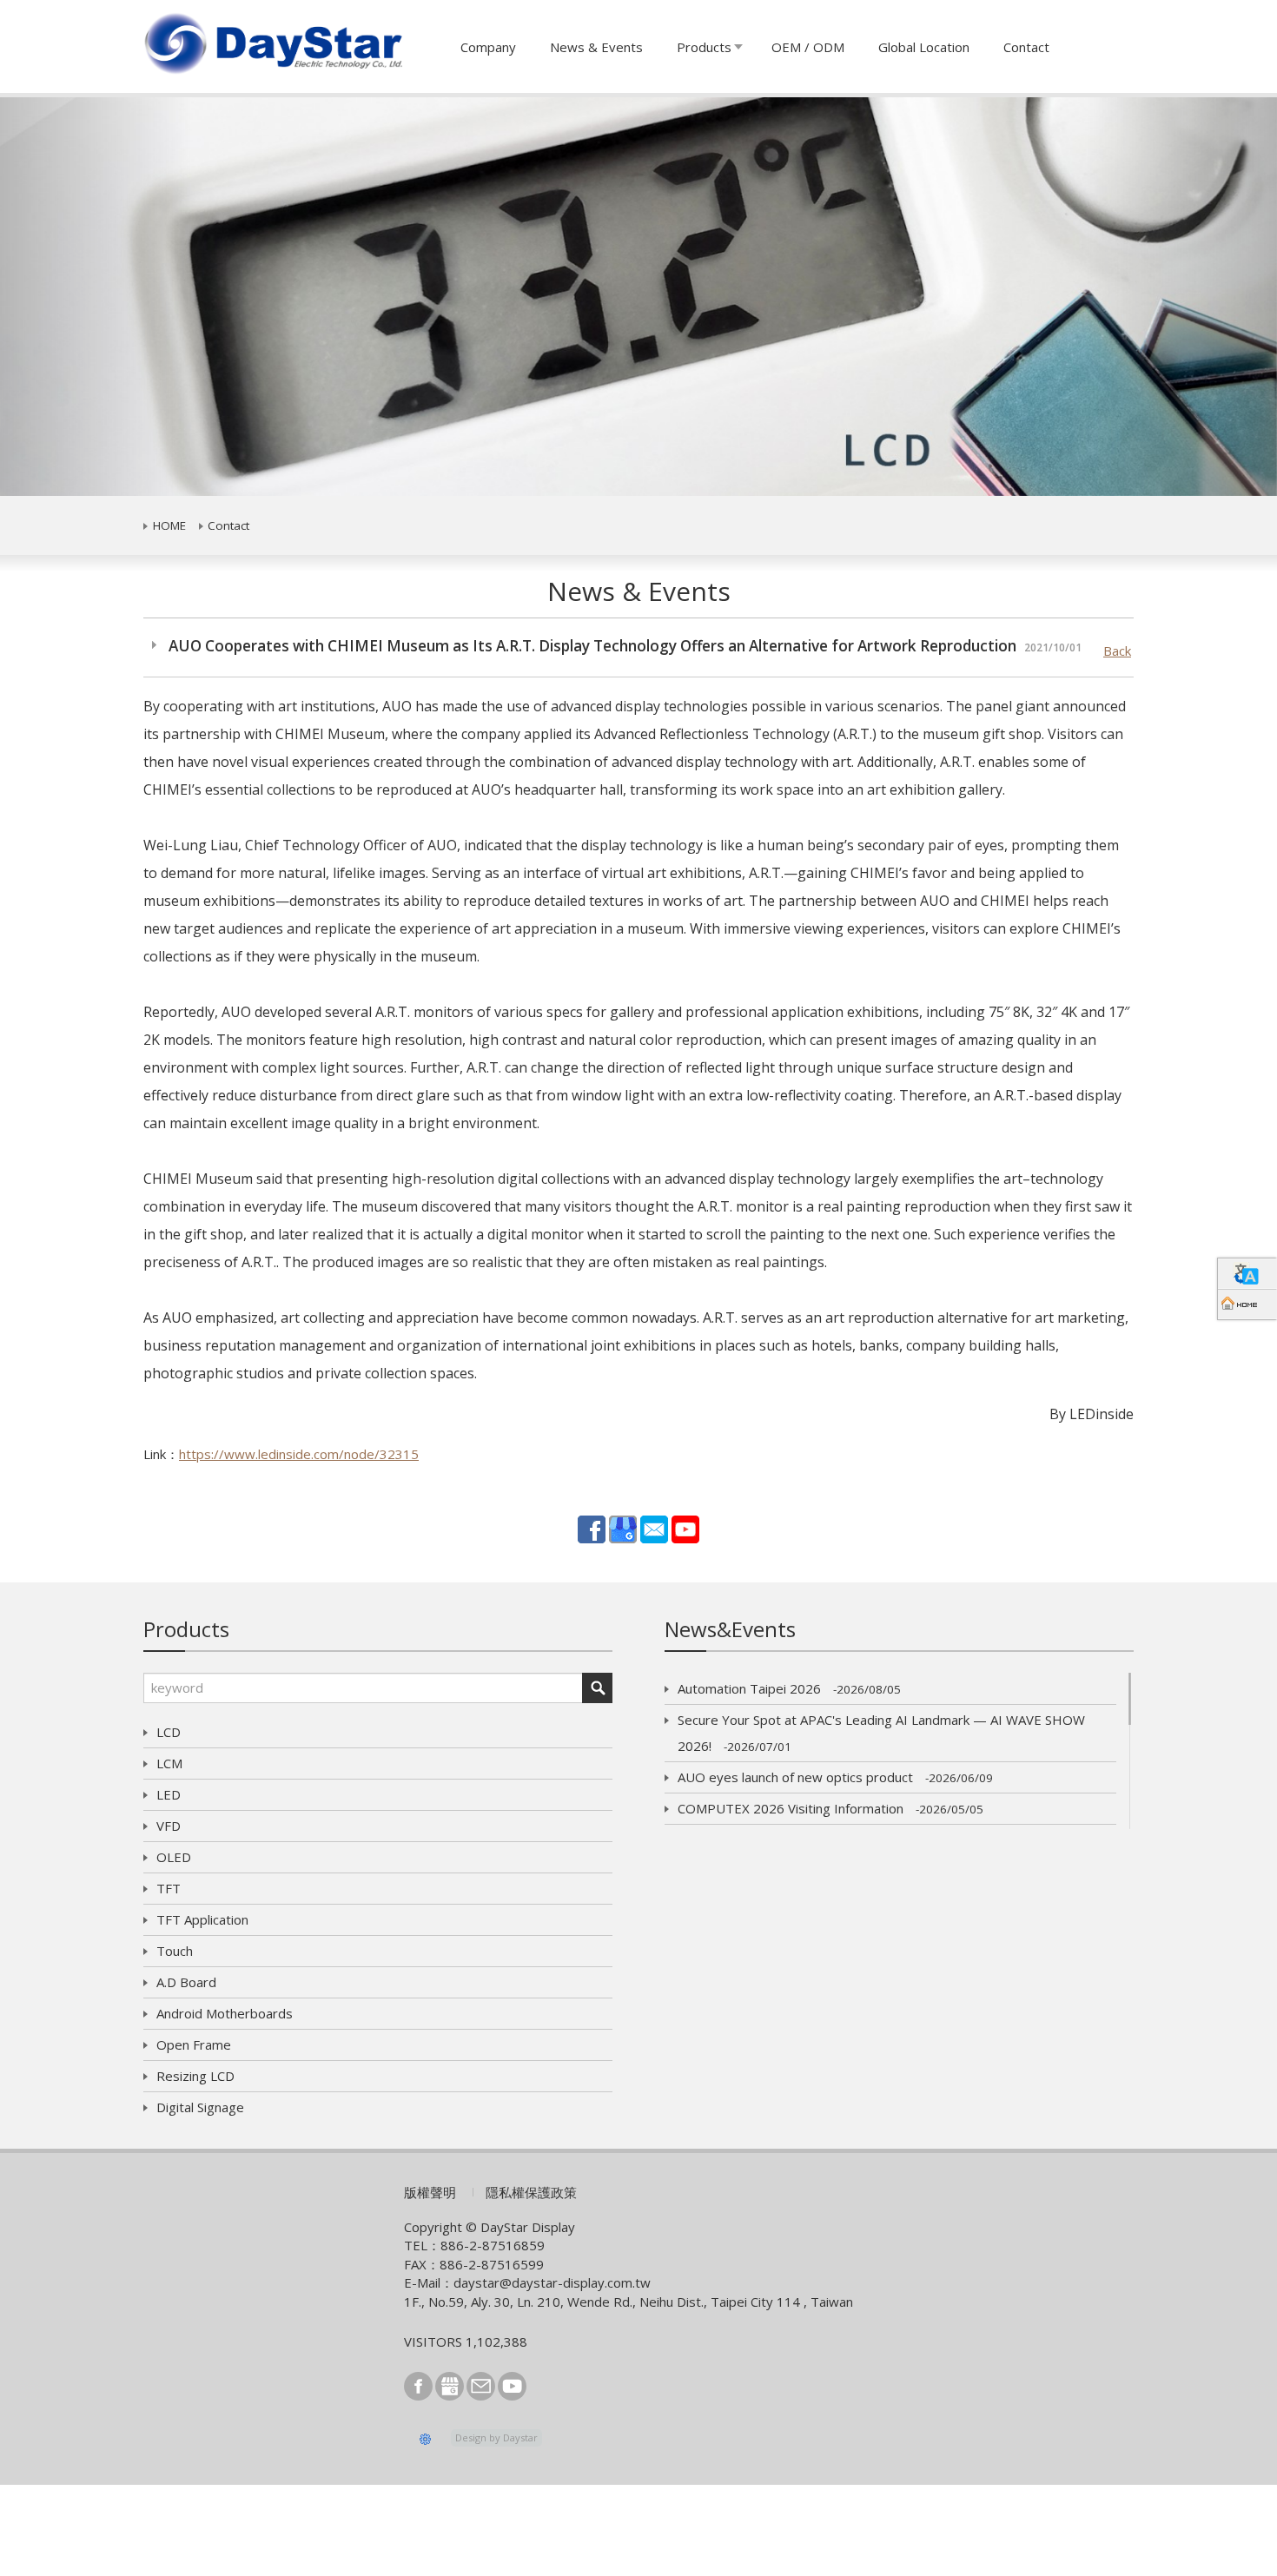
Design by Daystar (496, 2437)
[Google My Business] (623, 1528)
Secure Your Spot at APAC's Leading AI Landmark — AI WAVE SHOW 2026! (881, 1733)
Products (704, 47)
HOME (169, 525)
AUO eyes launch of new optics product (835, 1777)
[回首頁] (1247, 1304)
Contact (1026, 47)
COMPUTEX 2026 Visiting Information (830, 1808)
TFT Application (202, 1919)
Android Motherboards (225, 2013)
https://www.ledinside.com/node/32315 (299, 1454)
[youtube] (685, 1528)
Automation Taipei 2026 (789, 1688)
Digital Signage (200, 2107)
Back (1117, 651)
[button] (96, 297)
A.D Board (186, 1982)
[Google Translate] (1247, 1274)
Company (488, 47)
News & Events (596, 47)
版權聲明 (430, 2192)
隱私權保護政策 (531, 2192)
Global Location (924, 47)
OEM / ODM (808, 47)
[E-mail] (654, 1528)
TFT (169, 1888)
